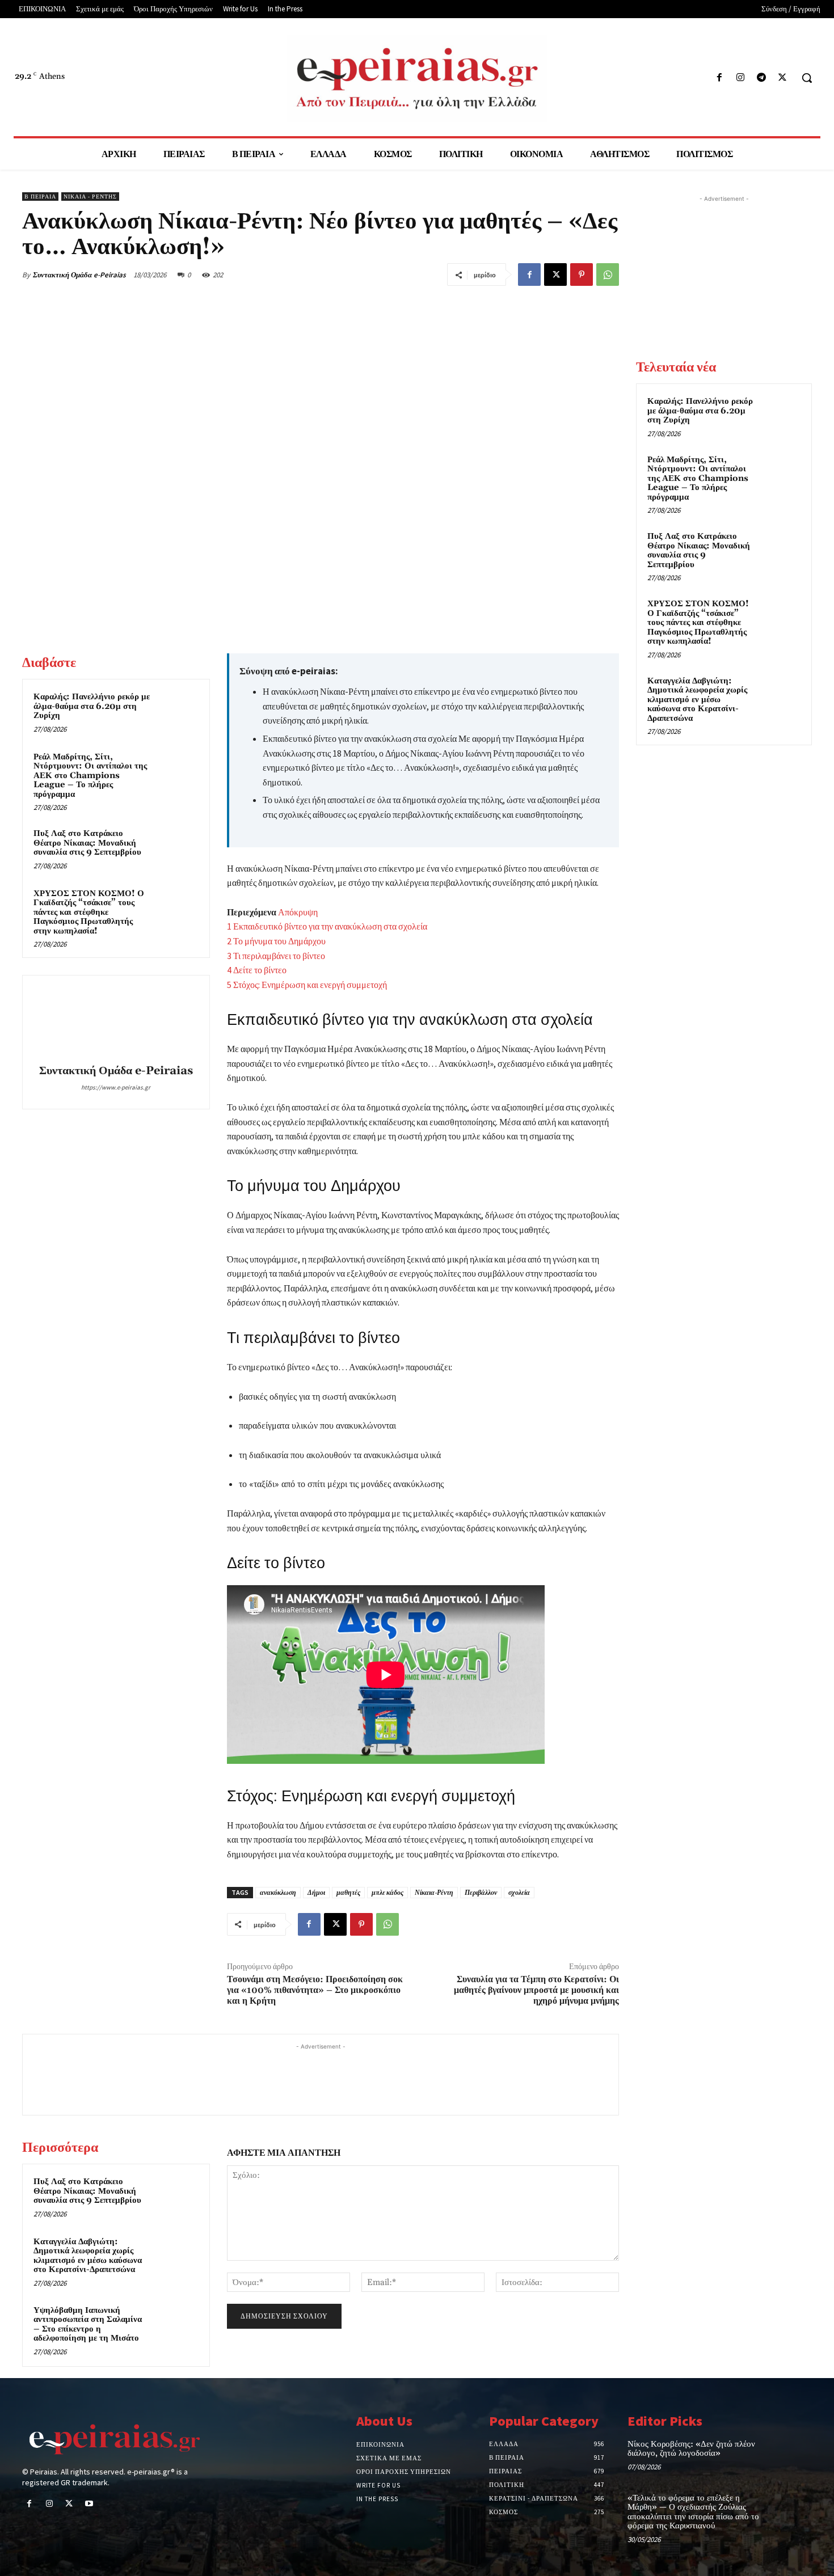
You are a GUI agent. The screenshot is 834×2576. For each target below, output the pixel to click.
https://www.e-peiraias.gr (116, 1087)
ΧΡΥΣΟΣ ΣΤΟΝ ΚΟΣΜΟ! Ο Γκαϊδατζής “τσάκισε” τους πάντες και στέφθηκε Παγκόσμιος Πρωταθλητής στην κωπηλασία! (89, 912)
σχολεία (519, 1892)
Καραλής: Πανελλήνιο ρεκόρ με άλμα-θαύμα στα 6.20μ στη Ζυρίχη (92, 706)
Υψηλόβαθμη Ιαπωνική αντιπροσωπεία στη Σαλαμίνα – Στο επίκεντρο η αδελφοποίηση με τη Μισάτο (88, 2324)
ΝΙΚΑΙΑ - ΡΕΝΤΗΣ (90, 197)
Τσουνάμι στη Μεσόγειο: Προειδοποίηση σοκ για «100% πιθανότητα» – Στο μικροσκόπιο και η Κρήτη (315, 1990)
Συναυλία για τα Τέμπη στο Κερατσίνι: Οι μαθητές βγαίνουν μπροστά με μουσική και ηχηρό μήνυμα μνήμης (536, 1990)
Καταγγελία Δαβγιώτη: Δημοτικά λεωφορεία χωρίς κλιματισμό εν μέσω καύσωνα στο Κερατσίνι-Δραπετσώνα (88, 2256)
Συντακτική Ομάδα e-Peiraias (79, 275)
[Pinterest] (582, 275)
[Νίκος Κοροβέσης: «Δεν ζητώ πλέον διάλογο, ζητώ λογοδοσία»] (793, 2456)
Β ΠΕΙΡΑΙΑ (40, 197)
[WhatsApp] (608, 275)
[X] (783, 78)
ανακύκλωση (278, 1892)
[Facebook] (719, 78)
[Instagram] (740, 78)
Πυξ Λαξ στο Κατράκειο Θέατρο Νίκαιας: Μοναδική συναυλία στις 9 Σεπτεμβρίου (87, 843)
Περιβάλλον (481, 1892)
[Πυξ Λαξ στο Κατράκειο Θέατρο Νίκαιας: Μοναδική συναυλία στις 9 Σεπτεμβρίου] (177, 848)
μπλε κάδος (387, 1892)
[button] (807, 78)
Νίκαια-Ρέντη (434, 1892)
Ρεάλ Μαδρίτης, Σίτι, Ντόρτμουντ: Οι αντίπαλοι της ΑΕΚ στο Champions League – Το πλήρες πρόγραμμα (90, 776)
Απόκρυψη (298, 912)
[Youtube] (89, 2504)
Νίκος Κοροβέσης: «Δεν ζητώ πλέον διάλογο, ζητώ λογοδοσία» (691, 2449)
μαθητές (348, 1892)
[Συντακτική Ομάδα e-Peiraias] (116, 1021)
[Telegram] (762, 78)
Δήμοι (316, 1892)
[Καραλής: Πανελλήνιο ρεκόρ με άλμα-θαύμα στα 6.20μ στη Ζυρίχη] (177, 712)
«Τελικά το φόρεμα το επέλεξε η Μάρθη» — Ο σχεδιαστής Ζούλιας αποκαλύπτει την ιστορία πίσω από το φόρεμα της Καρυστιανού (693, 2512)
